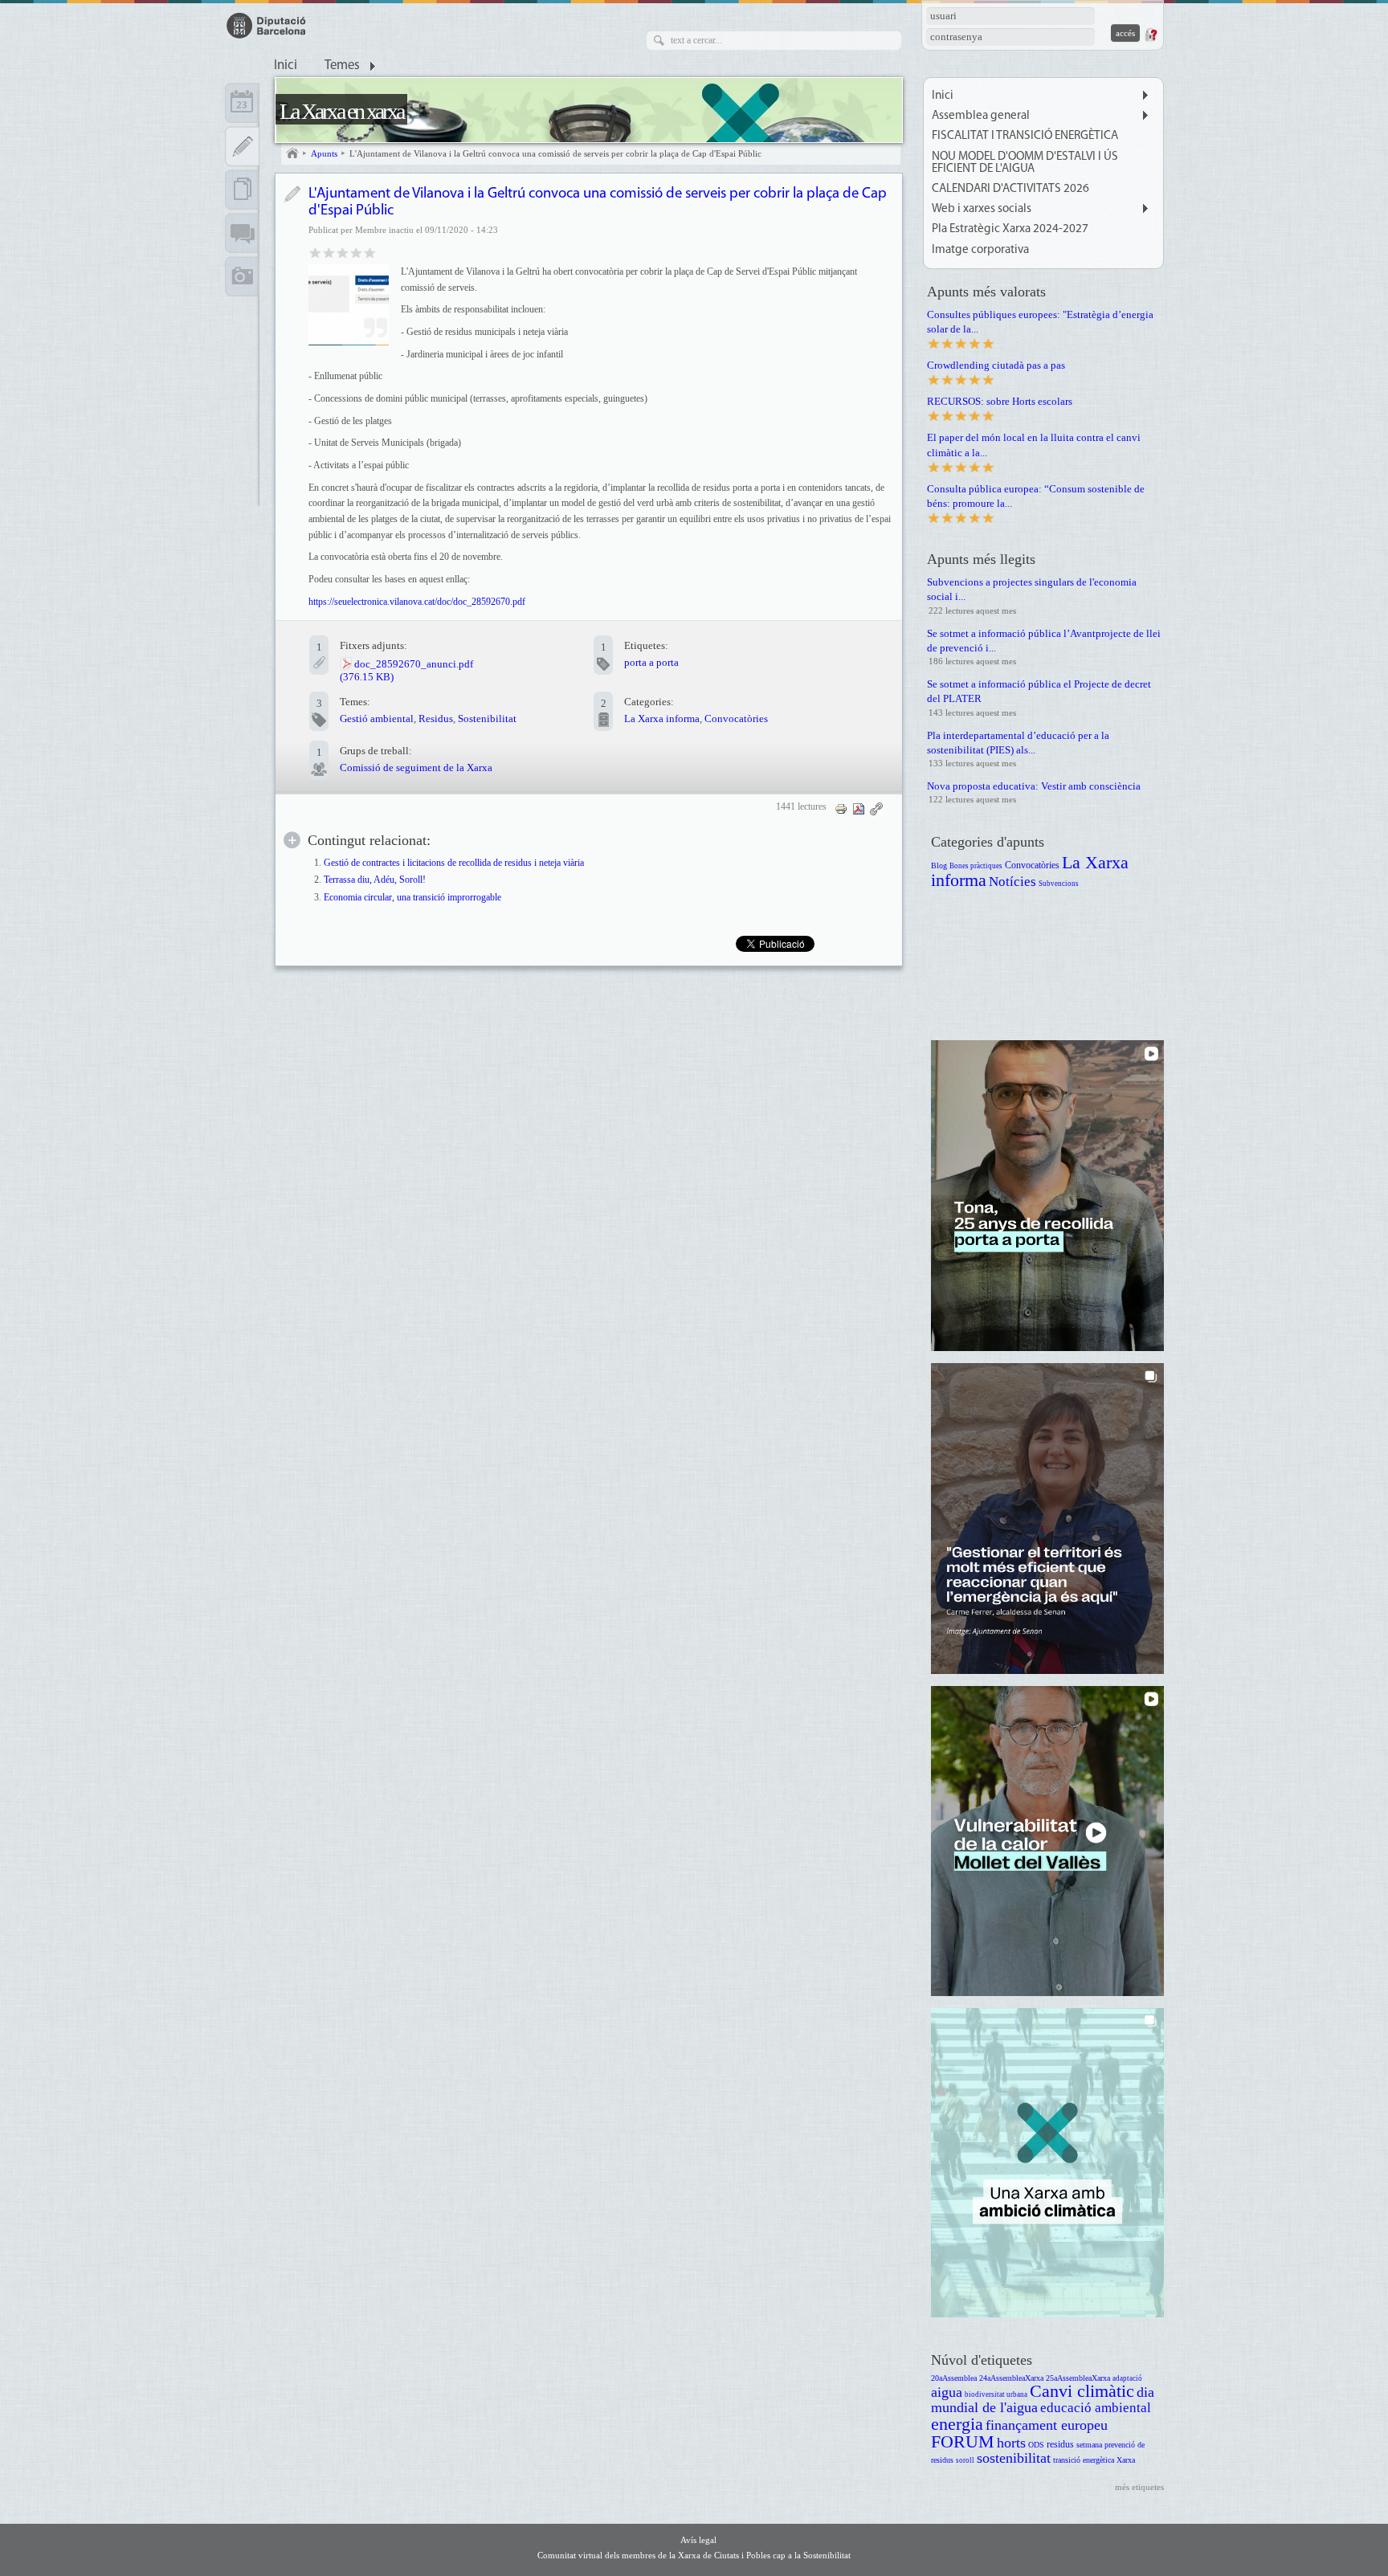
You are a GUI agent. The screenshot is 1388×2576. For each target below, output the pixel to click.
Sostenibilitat (487, 719)
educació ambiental (1096, 2408)
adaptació (1127, 2378)
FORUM (963, 2441)
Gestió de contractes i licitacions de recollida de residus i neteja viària (454, 863)
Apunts (324, 153)
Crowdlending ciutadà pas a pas (996, 365)
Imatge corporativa (980, 250)
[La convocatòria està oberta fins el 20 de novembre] (349, 304)
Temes (342, 66)
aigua (947, 2392)
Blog (939, 865)
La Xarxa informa (662, 719)
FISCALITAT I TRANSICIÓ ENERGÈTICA (1025, 136)
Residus (436, 719)
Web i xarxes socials (982, 209)
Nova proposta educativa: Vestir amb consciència (1034, 786)
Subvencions (1059, 884)
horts (1011, 2443)
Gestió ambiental (377, 719)
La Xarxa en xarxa (341, 111)
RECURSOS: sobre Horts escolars (1000, 401)
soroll (965, 2460)
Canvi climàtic (1082, 2391)
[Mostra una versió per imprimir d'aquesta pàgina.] (841, 808)
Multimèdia (242, 276)
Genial (370, 252)
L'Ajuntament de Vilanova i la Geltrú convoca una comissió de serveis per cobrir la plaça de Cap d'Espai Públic (555, 153)
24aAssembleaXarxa (1011, 2378)
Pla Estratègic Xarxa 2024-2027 (1010, 229)
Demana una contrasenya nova (1150, 35)
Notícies (1012, 882)
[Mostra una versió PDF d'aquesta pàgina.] (859, 808)
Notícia (292, 194)
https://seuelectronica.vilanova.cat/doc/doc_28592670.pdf (417, 602)
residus (1060, 2445)
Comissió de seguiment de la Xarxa (416, 767)
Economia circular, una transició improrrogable (412, 898)
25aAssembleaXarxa (1078, 2378)
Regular (329, 252)
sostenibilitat (1014, 2458)
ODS (1036, 2445)
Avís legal (698, 2540)
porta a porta (651, 662)
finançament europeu (1047, 2425)
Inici (286, 66)
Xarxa (1126, 2460)
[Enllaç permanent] (876, 808)
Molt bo (356, 252)
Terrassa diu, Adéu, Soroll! (375, 880)
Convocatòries (736, 719)
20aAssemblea (954, 2378)
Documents (242, 190)
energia (957, 2424)
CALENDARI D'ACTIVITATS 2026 (1010, 189)
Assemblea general (981, 116)
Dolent (315, 252)
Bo (343, 252)
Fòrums (242, 233)
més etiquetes (1139, 2487)
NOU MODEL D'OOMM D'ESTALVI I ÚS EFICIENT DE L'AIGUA (1025, 163)
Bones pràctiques (976, 866)
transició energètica (1084, 2460)
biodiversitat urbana (996, 2394)
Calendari (242, 103)
